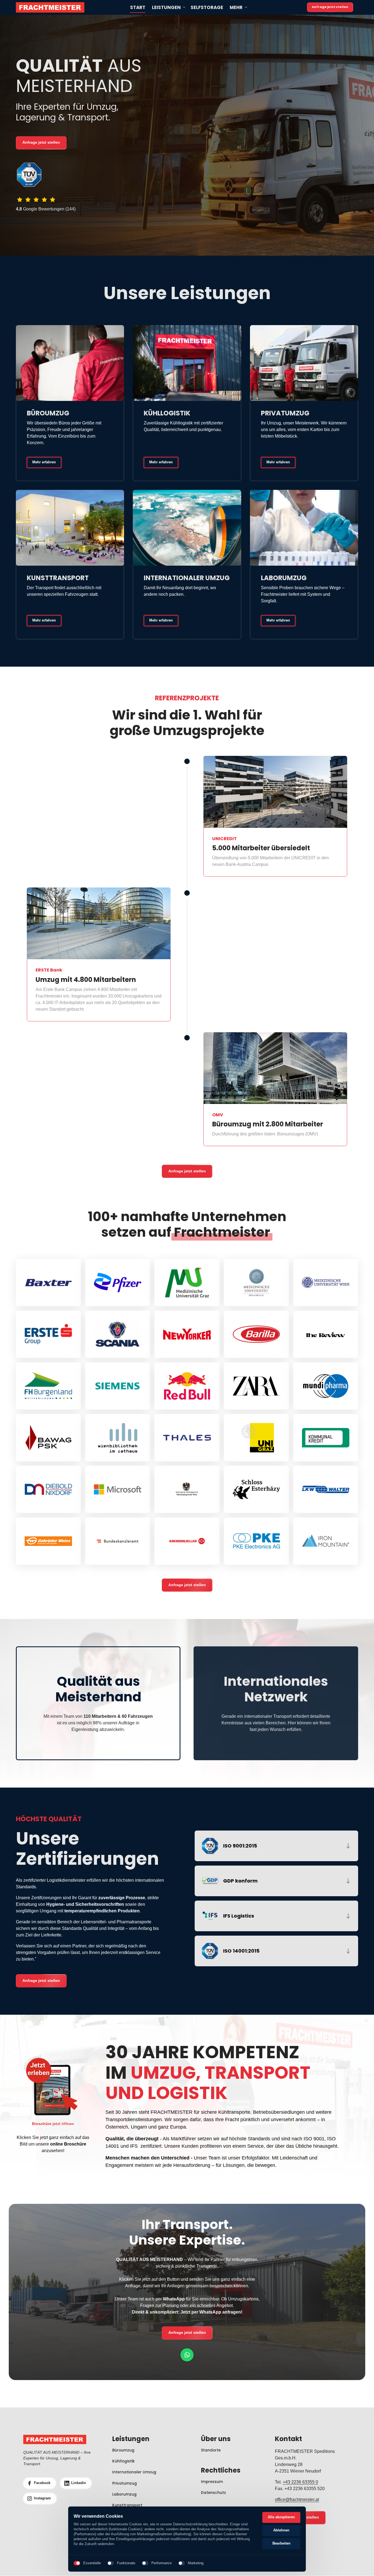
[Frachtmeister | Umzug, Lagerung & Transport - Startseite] (50, 7)
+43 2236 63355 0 (300, 2482)
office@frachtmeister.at (297, 2500)
